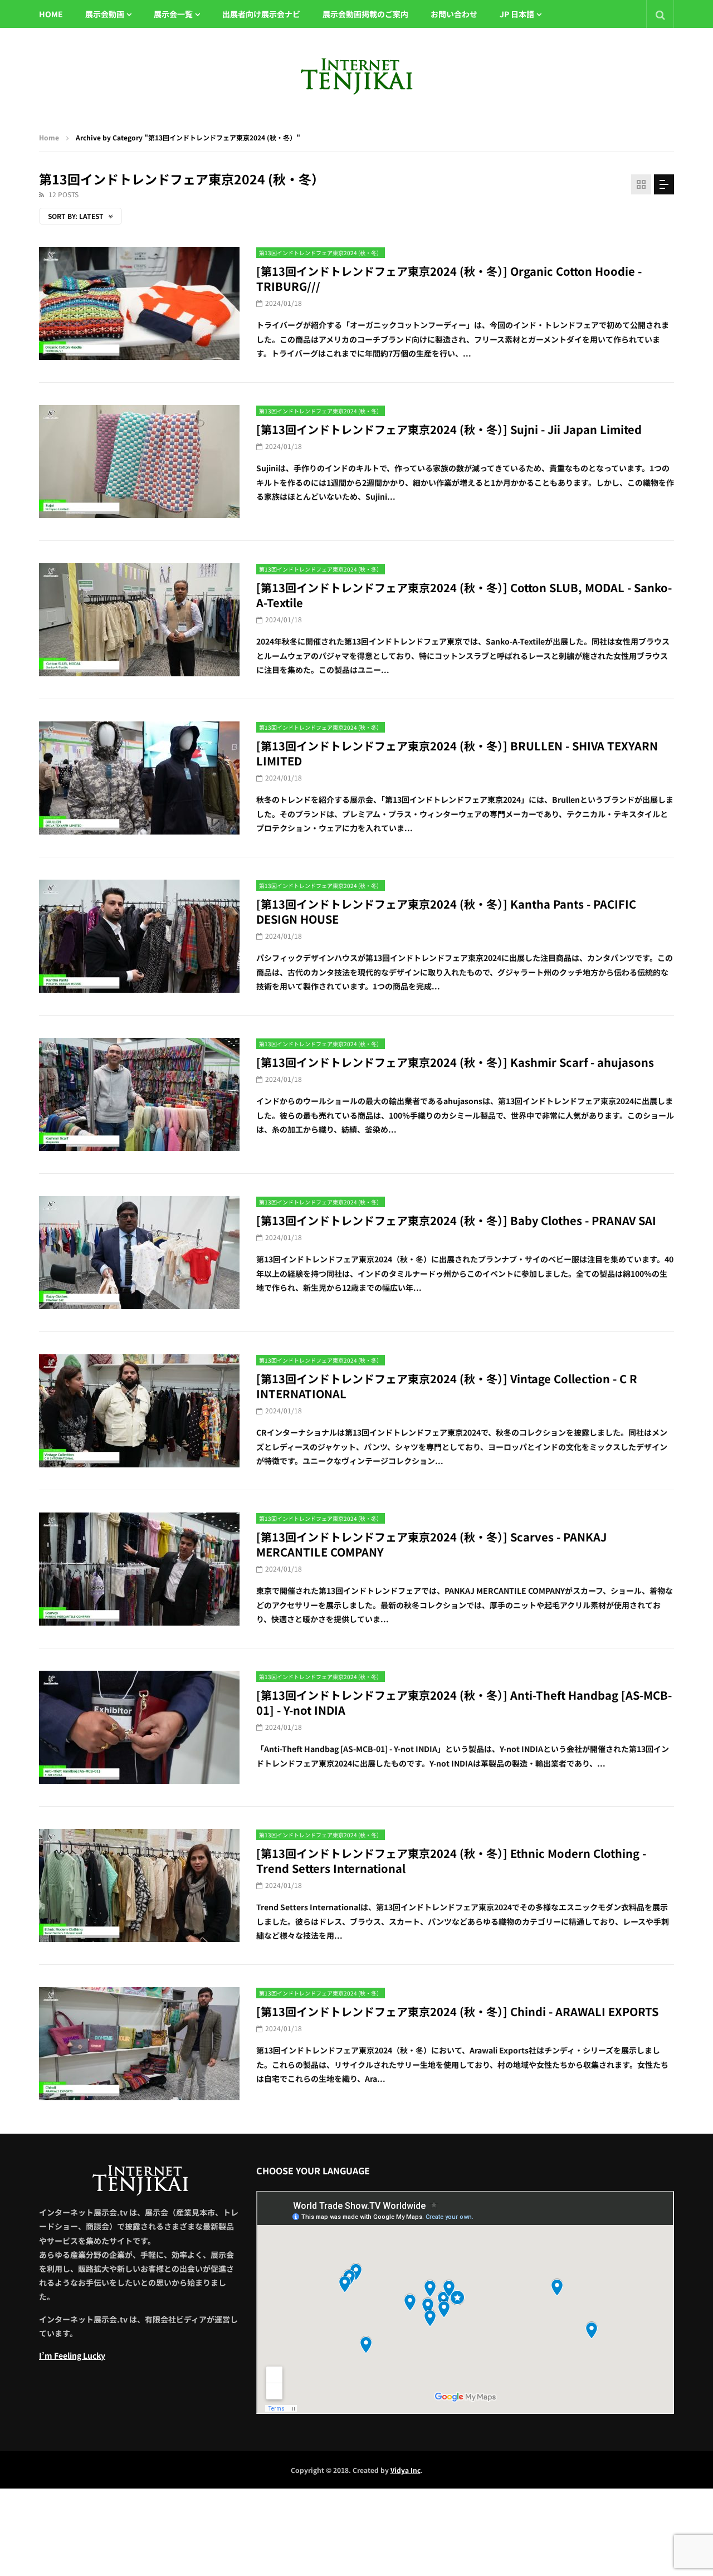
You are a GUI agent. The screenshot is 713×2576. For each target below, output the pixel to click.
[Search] (660, 14)
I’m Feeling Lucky (72, 2355)
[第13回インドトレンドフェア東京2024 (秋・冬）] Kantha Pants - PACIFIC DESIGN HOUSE (446, 911)
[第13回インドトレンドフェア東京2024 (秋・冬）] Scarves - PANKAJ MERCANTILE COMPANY (431, 1544)
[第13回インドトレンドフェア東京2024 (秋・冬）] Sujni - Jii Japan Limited (449, 429)
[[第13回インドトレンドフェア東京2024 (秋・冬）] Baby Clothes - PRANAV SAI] (139, 1253)
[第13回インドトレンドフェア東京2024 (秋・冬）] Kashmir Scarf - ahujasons (455, 1062)
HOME (51, 14)
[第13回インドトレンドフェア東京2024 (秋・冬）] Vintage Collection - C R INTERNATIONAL (447, 1386)
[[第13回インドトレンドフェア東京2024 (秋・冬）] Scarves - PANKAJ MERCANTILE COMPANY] (139, 1569)
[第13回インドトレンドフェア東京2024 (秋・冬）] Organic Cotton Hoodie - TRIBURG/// (449, 279)
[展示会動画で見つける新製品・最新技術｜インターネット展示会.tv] (356, 76)
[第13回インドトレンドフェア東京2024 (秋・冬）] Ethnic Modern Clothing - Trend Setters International (451, 1861)
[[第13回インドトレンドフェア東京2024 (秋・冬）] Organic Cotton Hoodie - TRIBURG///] (139, 303)
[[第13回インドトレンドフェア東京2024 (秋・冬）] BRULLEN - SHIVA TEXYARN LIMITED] (139, 778)
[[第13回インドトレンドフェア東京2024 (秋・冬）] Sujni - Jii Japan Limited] (139, 462)
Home (49, 137)
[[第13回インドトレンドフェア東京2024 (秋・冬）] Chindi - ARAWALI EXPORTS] (139, 2044)
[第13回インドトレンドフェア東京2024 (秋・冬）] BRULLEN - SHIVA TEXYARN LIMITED (457, 753)
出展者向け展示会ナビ (261, 14)
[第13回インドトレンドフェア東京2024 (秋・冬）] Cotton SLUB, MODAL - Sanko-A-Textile (464, 595)
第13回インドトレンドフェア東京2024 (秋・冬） (321, 253)
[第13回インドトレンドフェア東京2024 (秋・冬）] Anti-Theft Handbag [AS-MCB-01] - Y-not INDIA (464, 1702)
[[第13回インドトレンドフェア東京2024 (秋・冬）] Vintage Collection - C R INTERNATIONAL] (139, 1411)
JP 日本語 (517, 14)
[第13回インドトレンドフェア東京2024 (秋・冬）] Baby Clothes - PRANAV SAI (456, 1220)
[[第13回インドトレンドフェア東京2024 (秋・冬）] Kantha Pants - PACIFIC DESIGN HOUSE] (139, 936)
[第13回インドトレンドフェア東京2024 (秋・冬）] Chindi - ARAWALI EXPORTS (457, 2011)
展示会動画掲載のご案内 (365, 14)
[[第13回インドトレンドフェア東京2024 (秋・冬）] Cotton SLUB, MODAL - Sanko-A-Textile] (139, 620)
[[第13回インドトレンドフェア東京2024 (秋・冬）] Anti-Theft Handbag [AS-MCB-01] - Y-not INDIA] (139, 1727)
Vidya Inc (406, 2470)
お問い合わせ (454, 14)
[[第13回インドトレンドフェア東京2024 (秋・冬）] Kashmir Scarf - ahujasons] (139, 1094)
